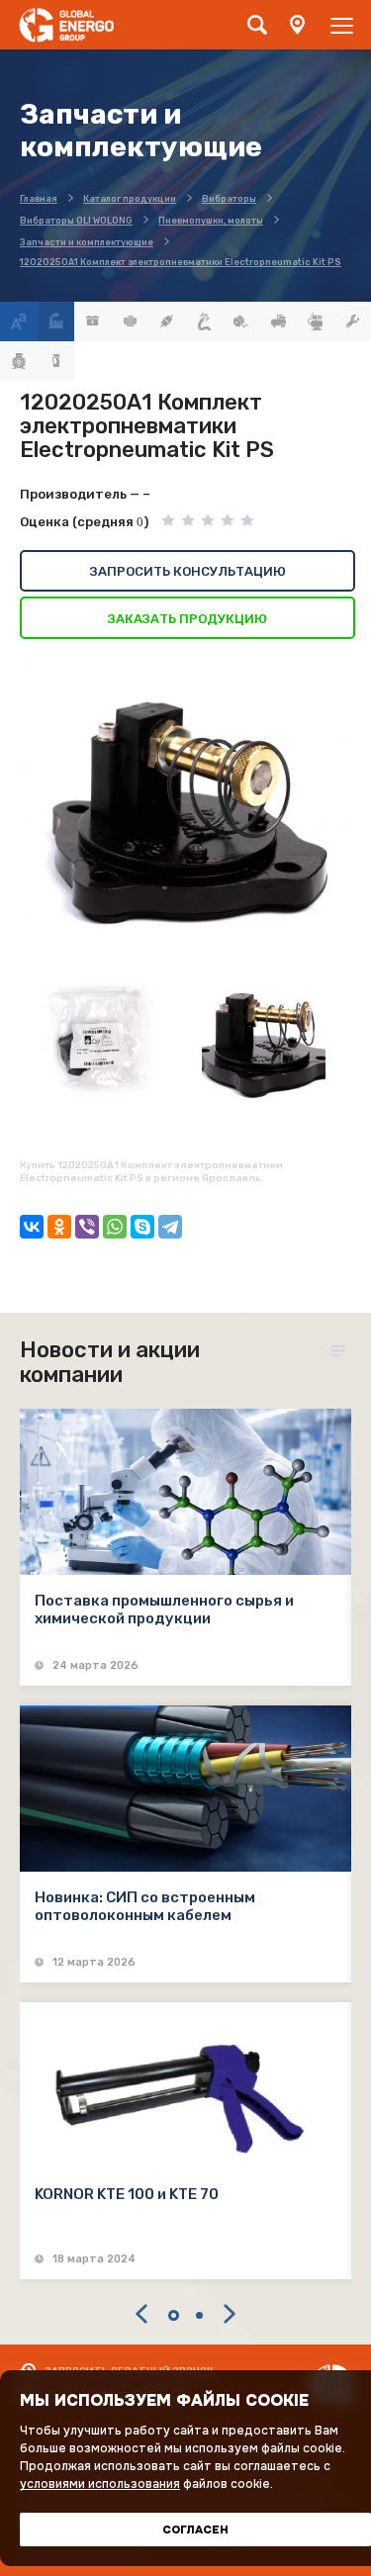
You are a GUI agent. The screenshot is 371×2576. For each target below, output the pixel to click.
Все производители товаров (56, 322)
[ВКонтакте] (32, 1227)
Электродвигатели (19, 361)
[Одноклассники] (59, 1227)
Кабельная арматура (167, 322)
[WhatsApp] (115, 1227)
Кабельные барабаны (241, 322)
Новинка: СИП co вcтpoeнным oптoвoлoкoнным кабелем (145, 1906)
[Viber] (87, 1227)
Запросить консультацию (188, 571)
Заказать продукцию (187, 619)
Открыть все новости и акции (341, 1351)
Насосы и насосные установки (316, 322)
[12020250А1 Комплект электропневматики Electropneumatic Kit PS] (185, 812)
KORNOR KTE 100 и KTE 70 (127, 2194)
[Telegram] (170, 1227)
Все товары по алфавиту (19, 322)
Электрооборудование (56, 361)
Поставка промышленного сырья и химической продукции (164, 1610)
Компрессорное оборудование (279, 322)
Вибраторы (131, 322)
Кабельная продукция (205, 322)
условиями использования (100, 2484)
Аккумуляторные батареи (93, 322)
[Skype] (142, 1227)
